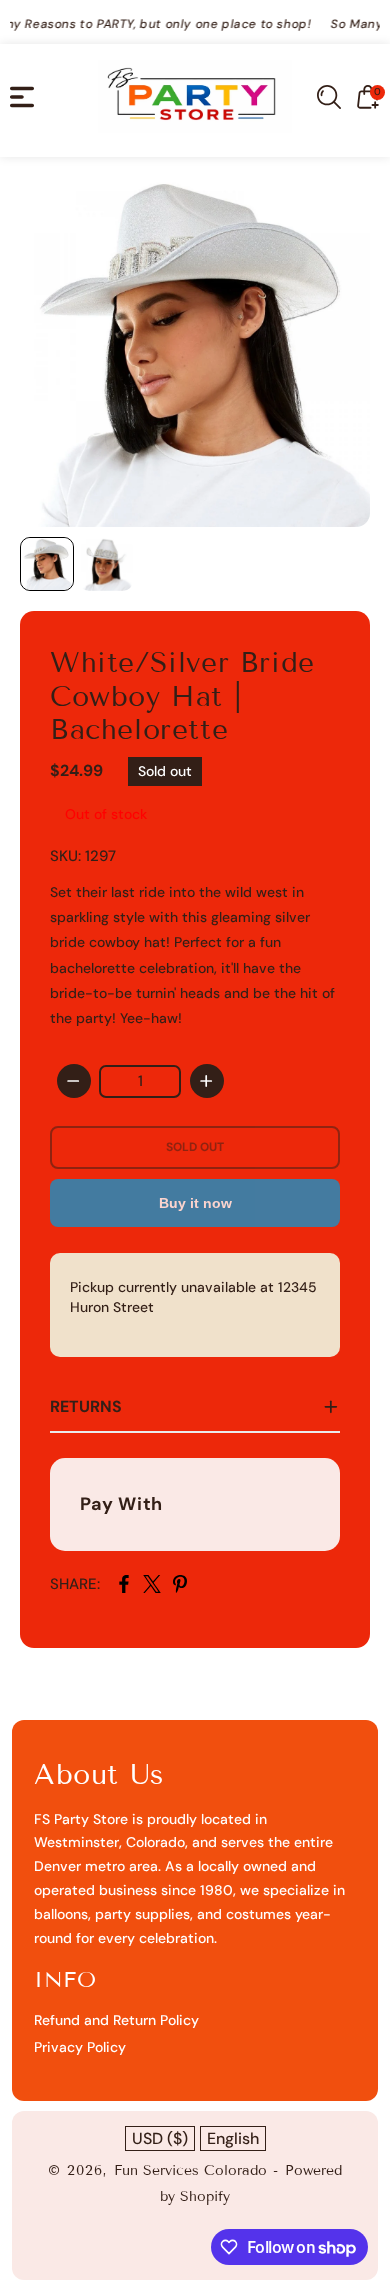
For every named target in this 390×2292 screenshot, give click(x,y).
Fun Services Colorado (190, 2170)
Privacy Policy (80, 2047)
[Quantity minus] (74, 1081)
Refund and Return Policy (116, 2020)
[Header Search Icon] (329, 97)
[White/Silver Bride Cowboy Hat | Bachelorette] (195, 352)
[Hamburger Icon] (22, 97)
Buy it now (195, 1203)
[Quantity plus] (207, 1081)
